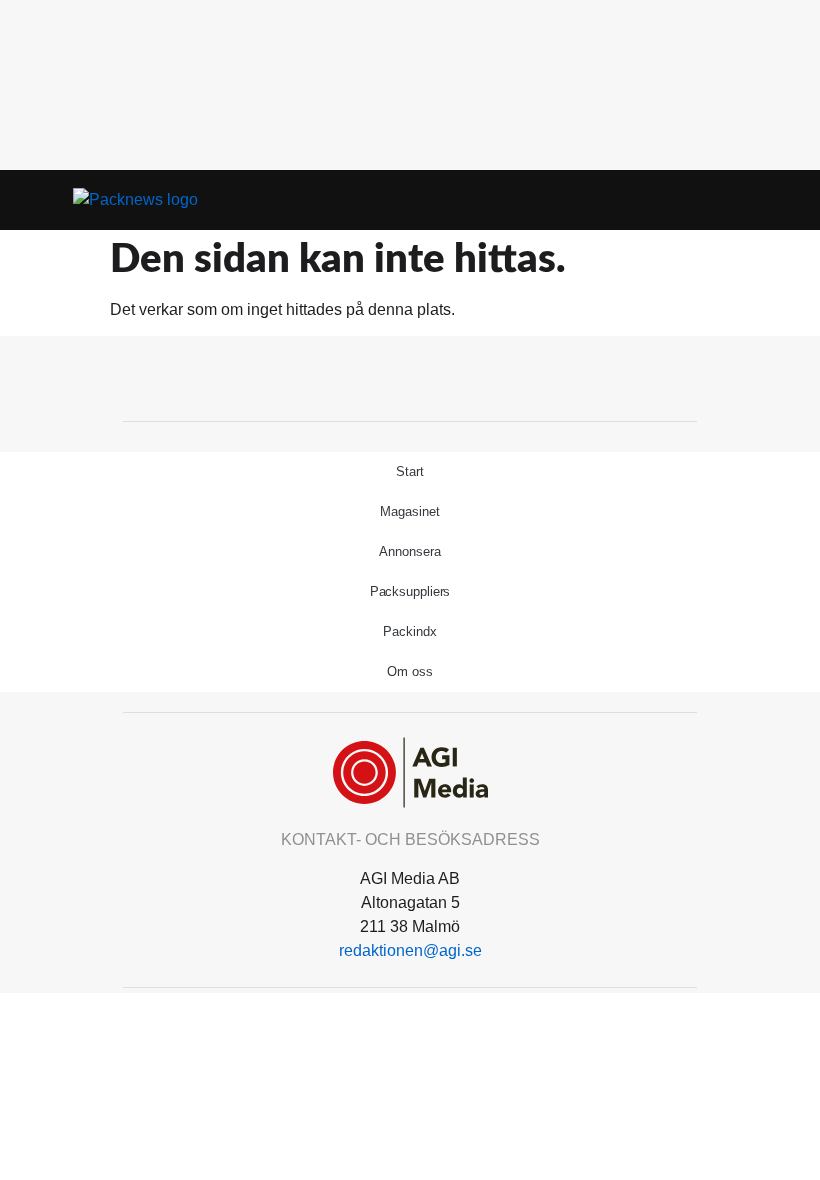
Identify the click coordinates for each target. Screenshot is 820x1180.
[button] (749, 200)
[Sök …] (779, 200)
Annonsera (409, 551)
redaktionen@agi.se (410, 950)
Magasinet (409, 511)
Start (410, 471)
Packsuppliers (410, 591)
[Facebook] (365, 376)
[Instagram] (455, 376)
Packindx (409, 631)
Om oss (409, 671)
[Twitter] (410, 376)
